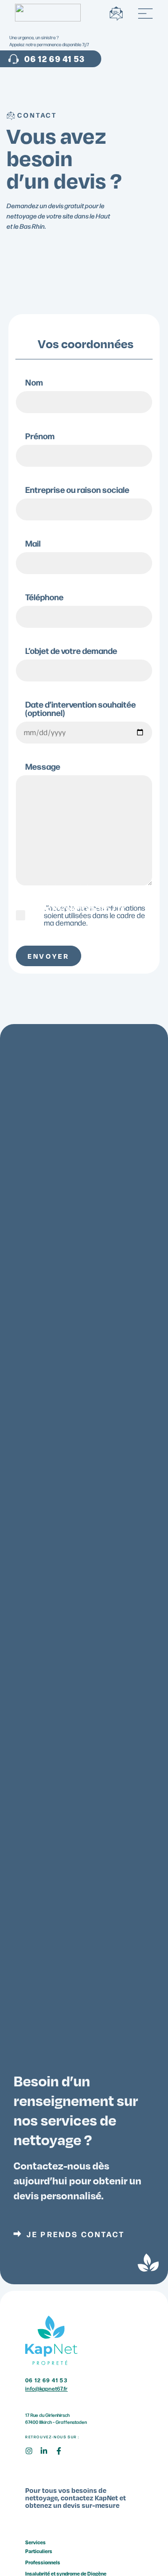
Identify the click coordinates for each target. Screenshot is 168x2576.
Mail (33, 544)
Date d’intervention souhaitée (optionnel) (80, 709)
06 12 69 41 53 (46, 2380)
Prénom (40, 437)
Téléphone (44, 598)
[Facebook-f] (63, 2455)
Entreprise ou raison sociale (77, 490)
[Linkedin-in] (48, 2455)
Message (43, 767)
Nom (34, 383)
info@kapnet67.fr (84, 908)
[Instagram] (33, 2455)
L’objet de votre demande (71, 651)
